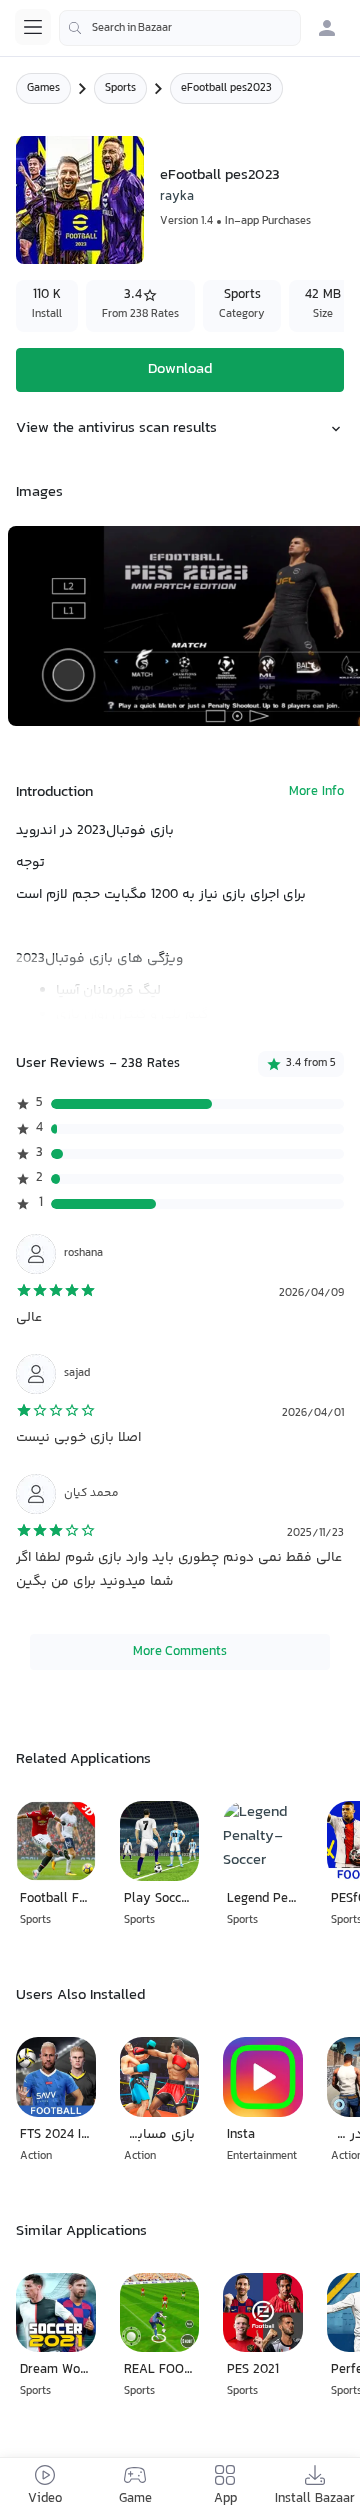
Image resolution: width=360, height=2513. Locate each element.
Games (43, 88)
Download (180, 369)
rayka (177, 197)
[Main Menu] (33, 27)
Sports (120, 88)
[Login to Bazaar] (327, 28)
